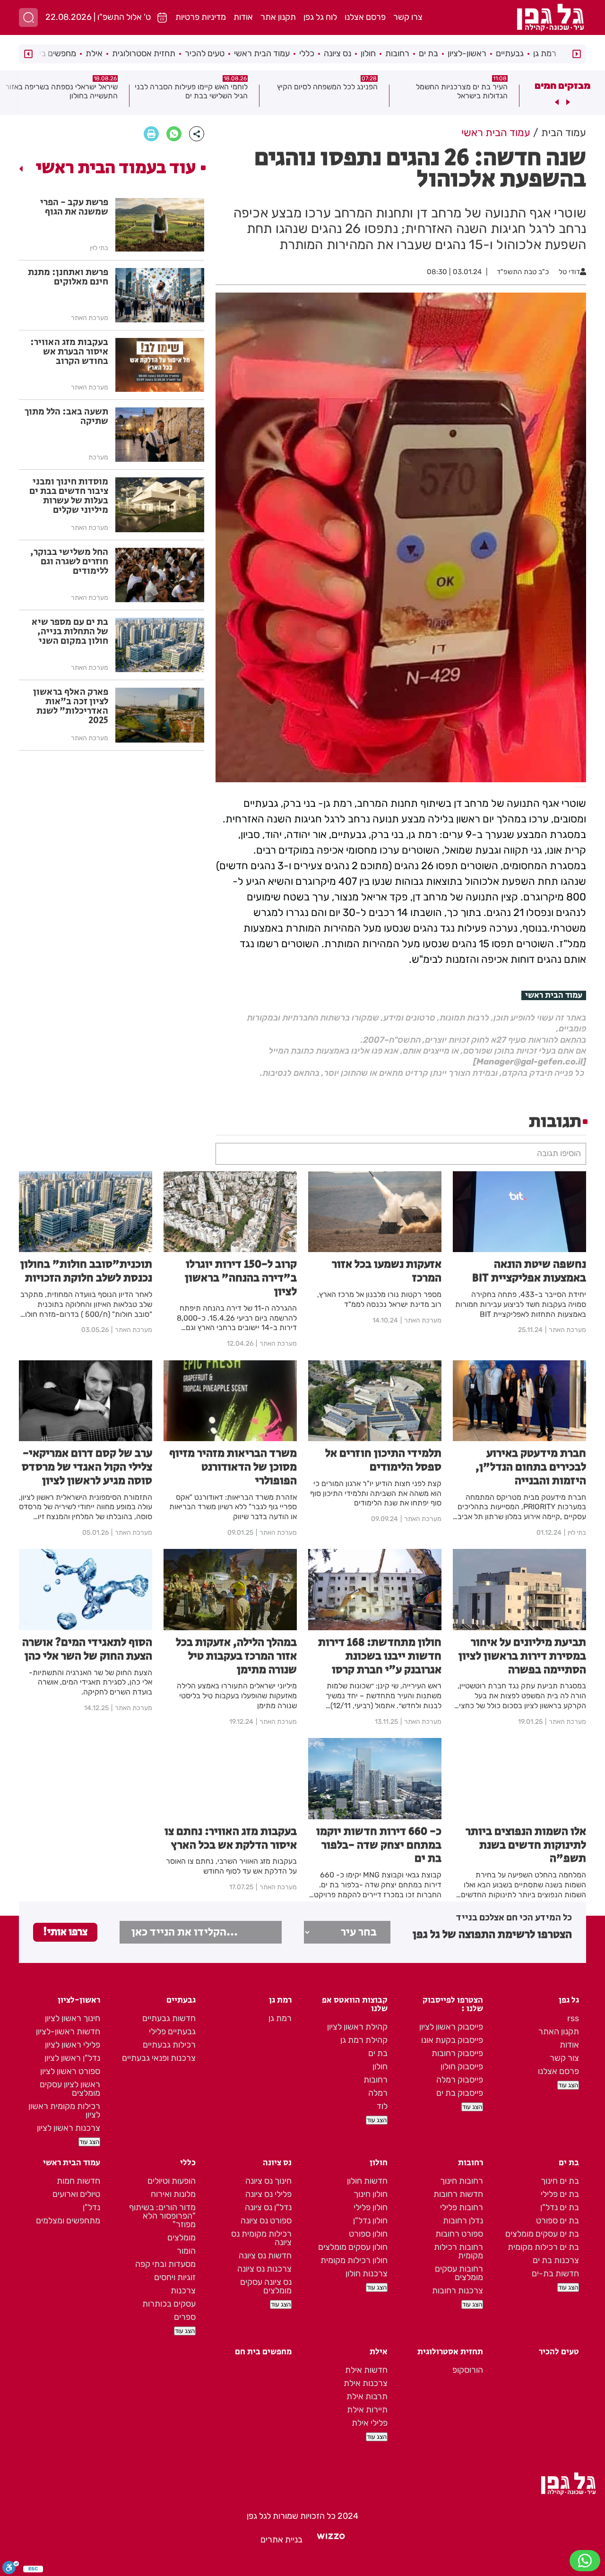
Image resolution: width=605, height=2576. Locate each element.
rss (573, 2018)
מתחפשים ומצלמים (68, 2221)
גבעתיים (510, 53)
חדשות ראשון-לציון (68, 2031)
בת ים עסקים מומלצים (542, 2234)
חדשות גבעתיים (169, 2018)
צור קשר (564, 2058)
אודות (243, 17)
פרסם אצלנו (365, 17)
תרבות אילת (367, 2396)
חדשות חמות (78, 2181)
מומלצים (181, 2238)
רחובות (397, 53)
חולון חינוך (371, 2194)
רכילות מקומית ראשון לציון (64, 2110)
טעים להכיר (205, 53)
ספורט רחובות (459, 2234)
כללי (307, 53)
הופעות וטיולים (172, 2181)
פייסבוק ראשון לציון (451, 2027)
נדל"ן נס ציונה (268, 2207)
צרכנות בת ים (556, 2260)
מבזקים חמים (562, 86)
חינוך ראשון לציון (73, 2018)
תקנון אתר (278, 17)
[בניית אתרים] (331, 2540)
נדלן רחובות (463, 2221)
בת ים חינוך (560, 2181)
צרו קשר (408, 17)
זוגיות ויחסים (175, 2277)
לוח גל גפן (320, 17)
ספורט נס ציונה (266, 2221)
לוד (382, 2106)
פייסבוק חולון (462, 2066)
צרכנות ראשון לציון (69, 2128)
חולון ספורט (368, 2234)
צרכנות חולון (367, 2273)
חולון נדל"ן (370, 2221)
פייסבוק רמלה (460, 2080)
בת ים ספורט (557, 2221)
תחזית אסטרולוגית (144, 53)
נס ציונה (337, 53)
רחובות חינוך (462, 2181)
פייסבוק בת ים (460, 2093)
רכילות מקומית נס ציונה (261, 2238)
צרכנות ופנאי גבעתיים (159, 2058)
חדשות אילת (366, 2370)
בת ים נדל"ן (560, 2207)
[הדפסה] (151, 134)
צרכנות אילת (366, 2383)
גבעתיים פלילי (172, 2031)
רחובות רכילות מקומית (458, 2251)
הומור (186, 2251)
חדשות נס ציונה (265, 2256)
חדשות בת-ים (555, 2273)
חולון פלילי (371, 2207)
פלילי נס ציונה (268, 2194)
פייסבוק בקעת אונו (452, 2040)
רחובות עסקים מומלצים (459, 2273)
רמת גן (545, 53)
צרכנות (183, 2291)
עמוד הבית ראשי (262, 53)
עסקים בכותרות (169, 2304)
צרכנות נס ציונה (264, 2269)
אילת (94, 53)
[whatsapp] (174, 134)
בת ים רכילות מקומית (543, 2247)
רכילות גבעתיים (169, 2045)
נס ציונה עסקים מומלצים (266, 2286)
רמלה (378, 2093)
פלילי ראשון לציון (73, 2045)
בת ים (428, 53)
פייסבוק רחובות (457, 2053)
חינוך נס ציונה (268, 2181)
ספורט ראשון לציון (70, 2071)
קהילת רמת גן (364, 2040)
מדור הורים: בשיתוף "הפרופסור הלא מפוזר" (162, 2216)
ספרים (185, 2317)
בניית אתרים (281, 2540)
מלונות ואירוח (173, 2194)
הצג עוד (568, 2085)
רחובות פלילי (462, 2207)
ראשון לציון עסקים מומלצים (70, 2089)
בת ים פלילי (560, 2194)
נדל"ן (91, 2207)
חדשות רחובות (458, 2194)
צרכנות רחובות (458, 2291)
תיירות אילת (367, 2410)
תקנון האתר (559, 2031)
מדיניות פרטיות (201, 17)
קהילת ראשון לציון (357, 2027)
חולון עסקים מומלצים (353, 2247)
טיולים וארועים (76, 2194)
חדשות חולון (367, 2181)
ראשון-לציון (467, 53)
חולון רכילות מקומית (354, 2260)
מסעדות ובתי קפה (165, 2264)
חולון (368, 53)
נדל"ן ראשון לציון (72, 2058)
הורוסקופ (468, 2370)
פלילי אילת (370, 2423)
